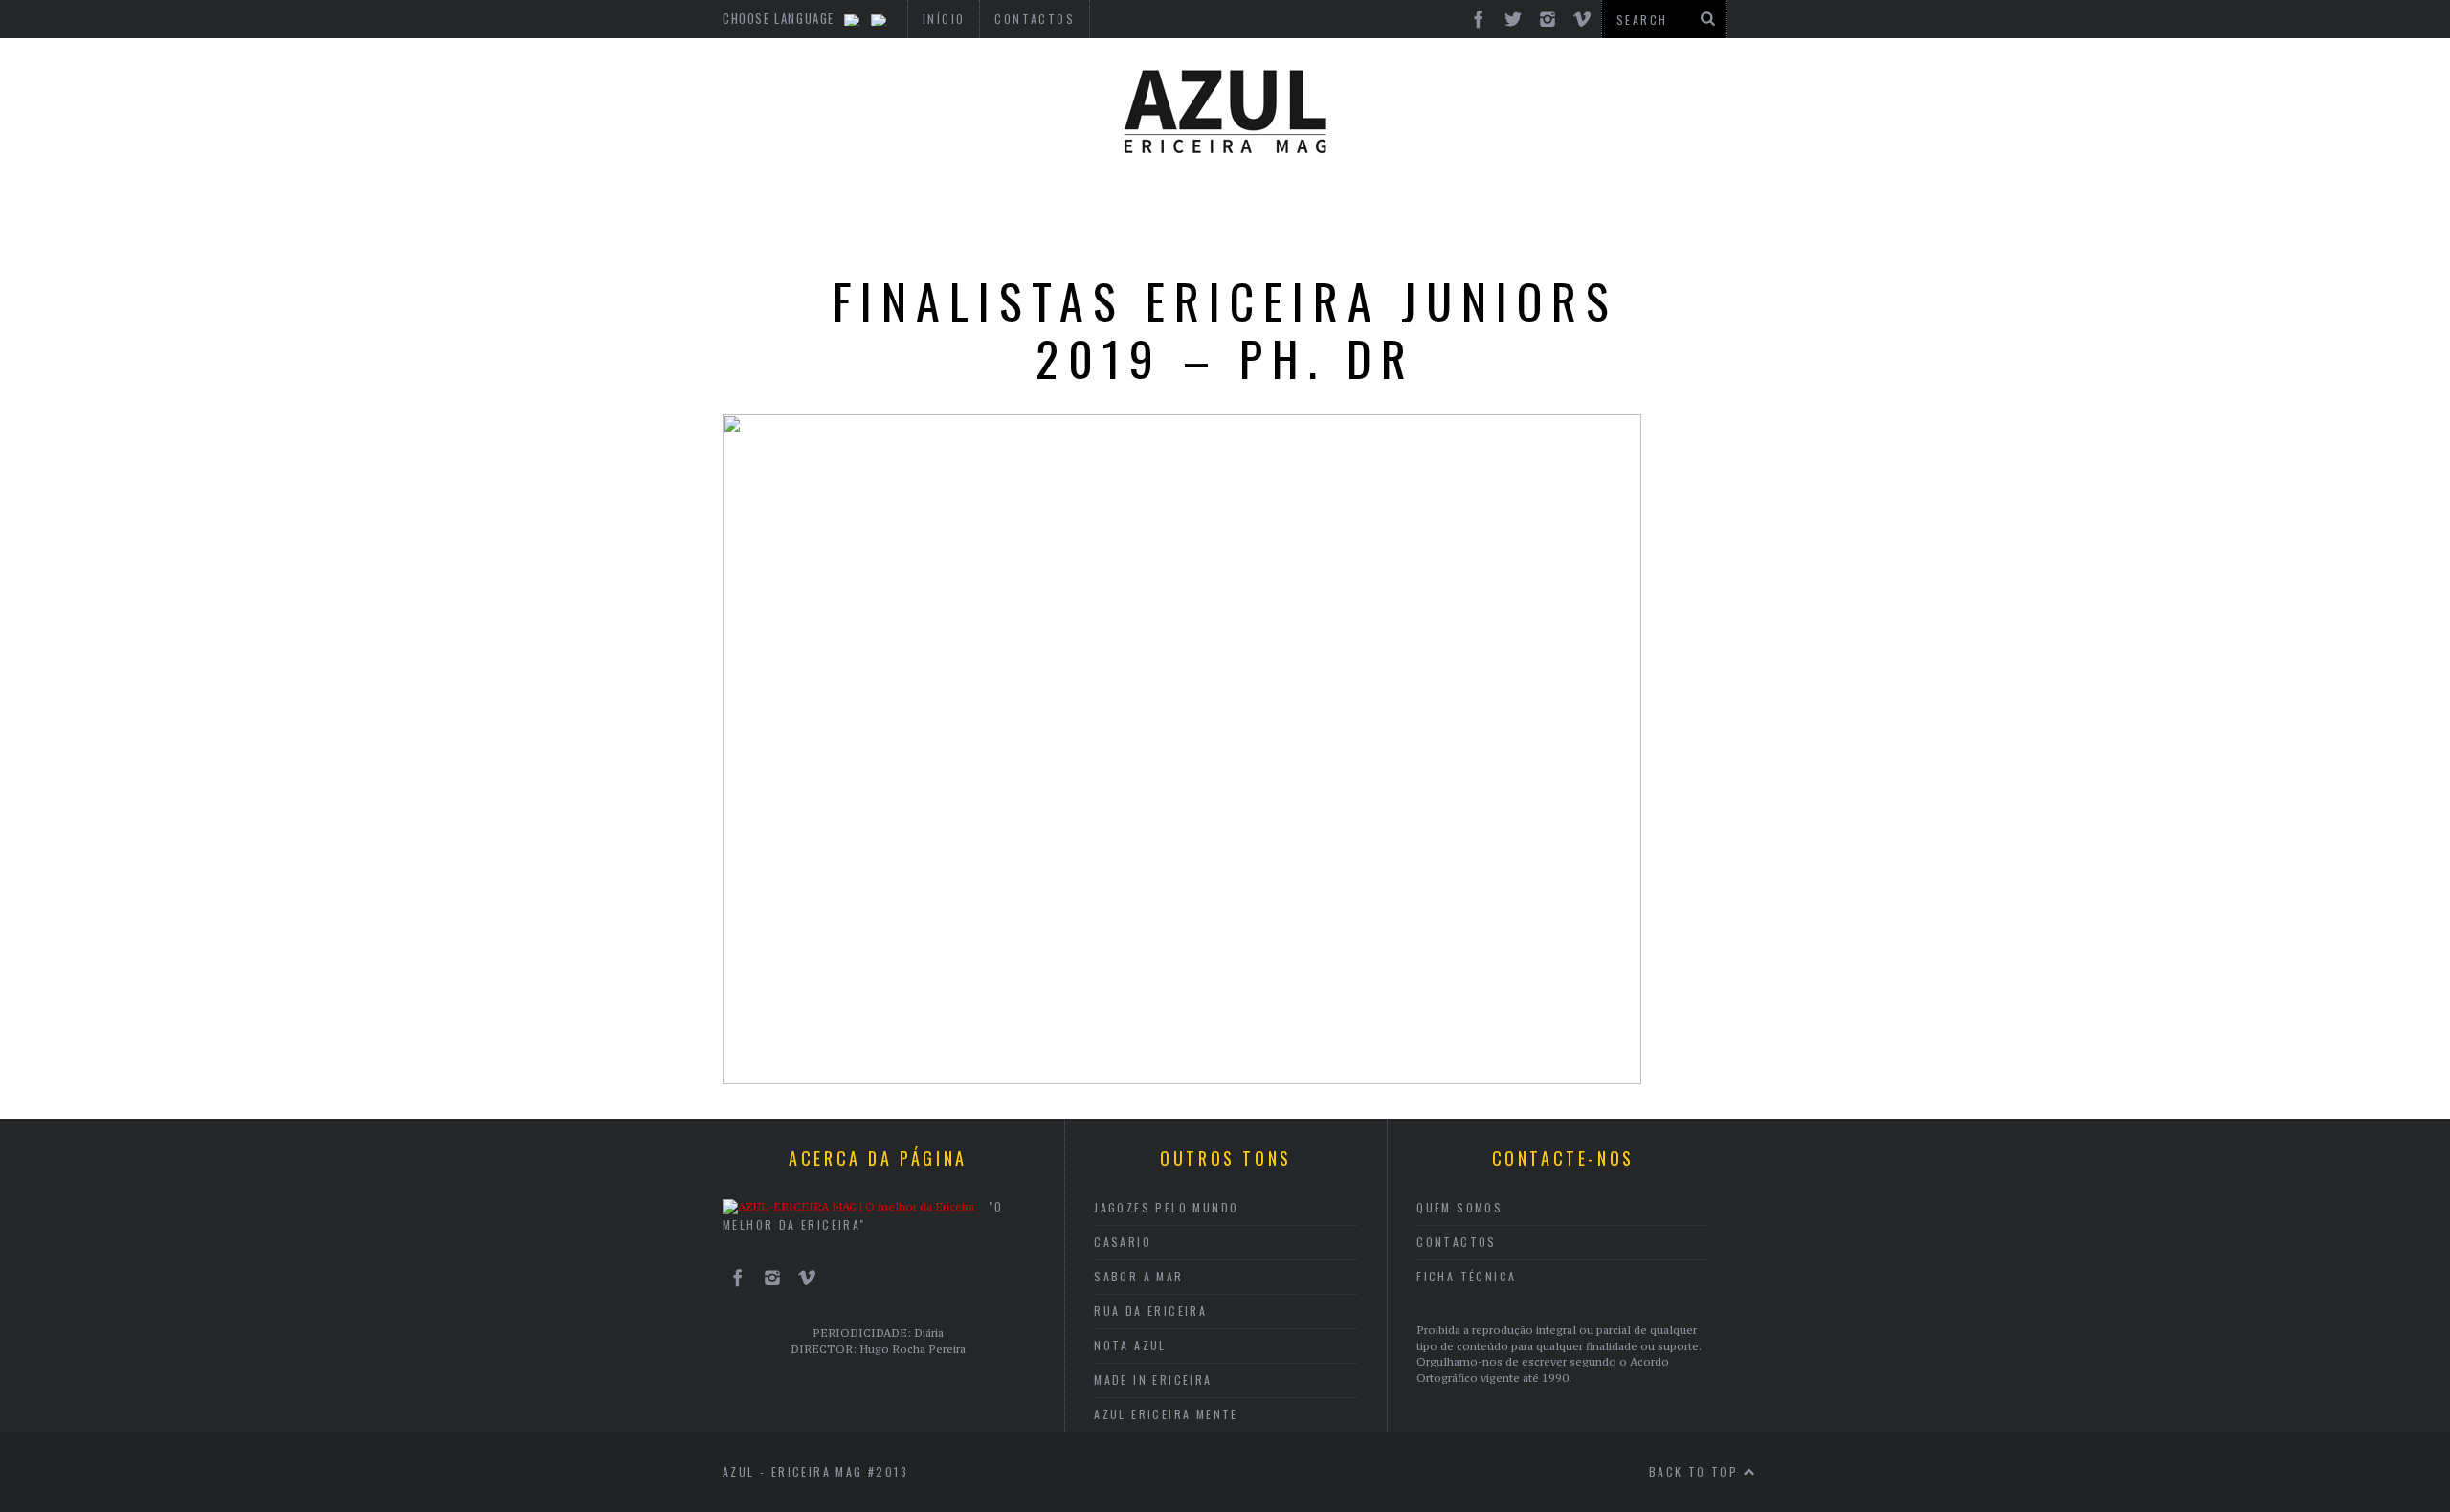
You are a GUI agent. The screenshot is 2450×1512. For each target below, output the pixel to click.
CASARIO (1123, 1242)
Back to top (1696, 1471)
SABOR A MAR (1138, 1276)
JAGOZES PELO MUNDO (1166, 1207)
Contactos (1457, 1242)
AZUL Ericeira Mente (1166, 1414)
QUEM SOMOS (1459, 1207)
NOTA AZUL (1130, 1345)
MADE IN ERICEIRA (1153, 1379)
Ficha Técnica (1466, 1276)
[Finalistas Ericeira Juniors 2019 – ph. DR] (1182, 1078)
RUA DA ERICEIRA (1150, 1311)
